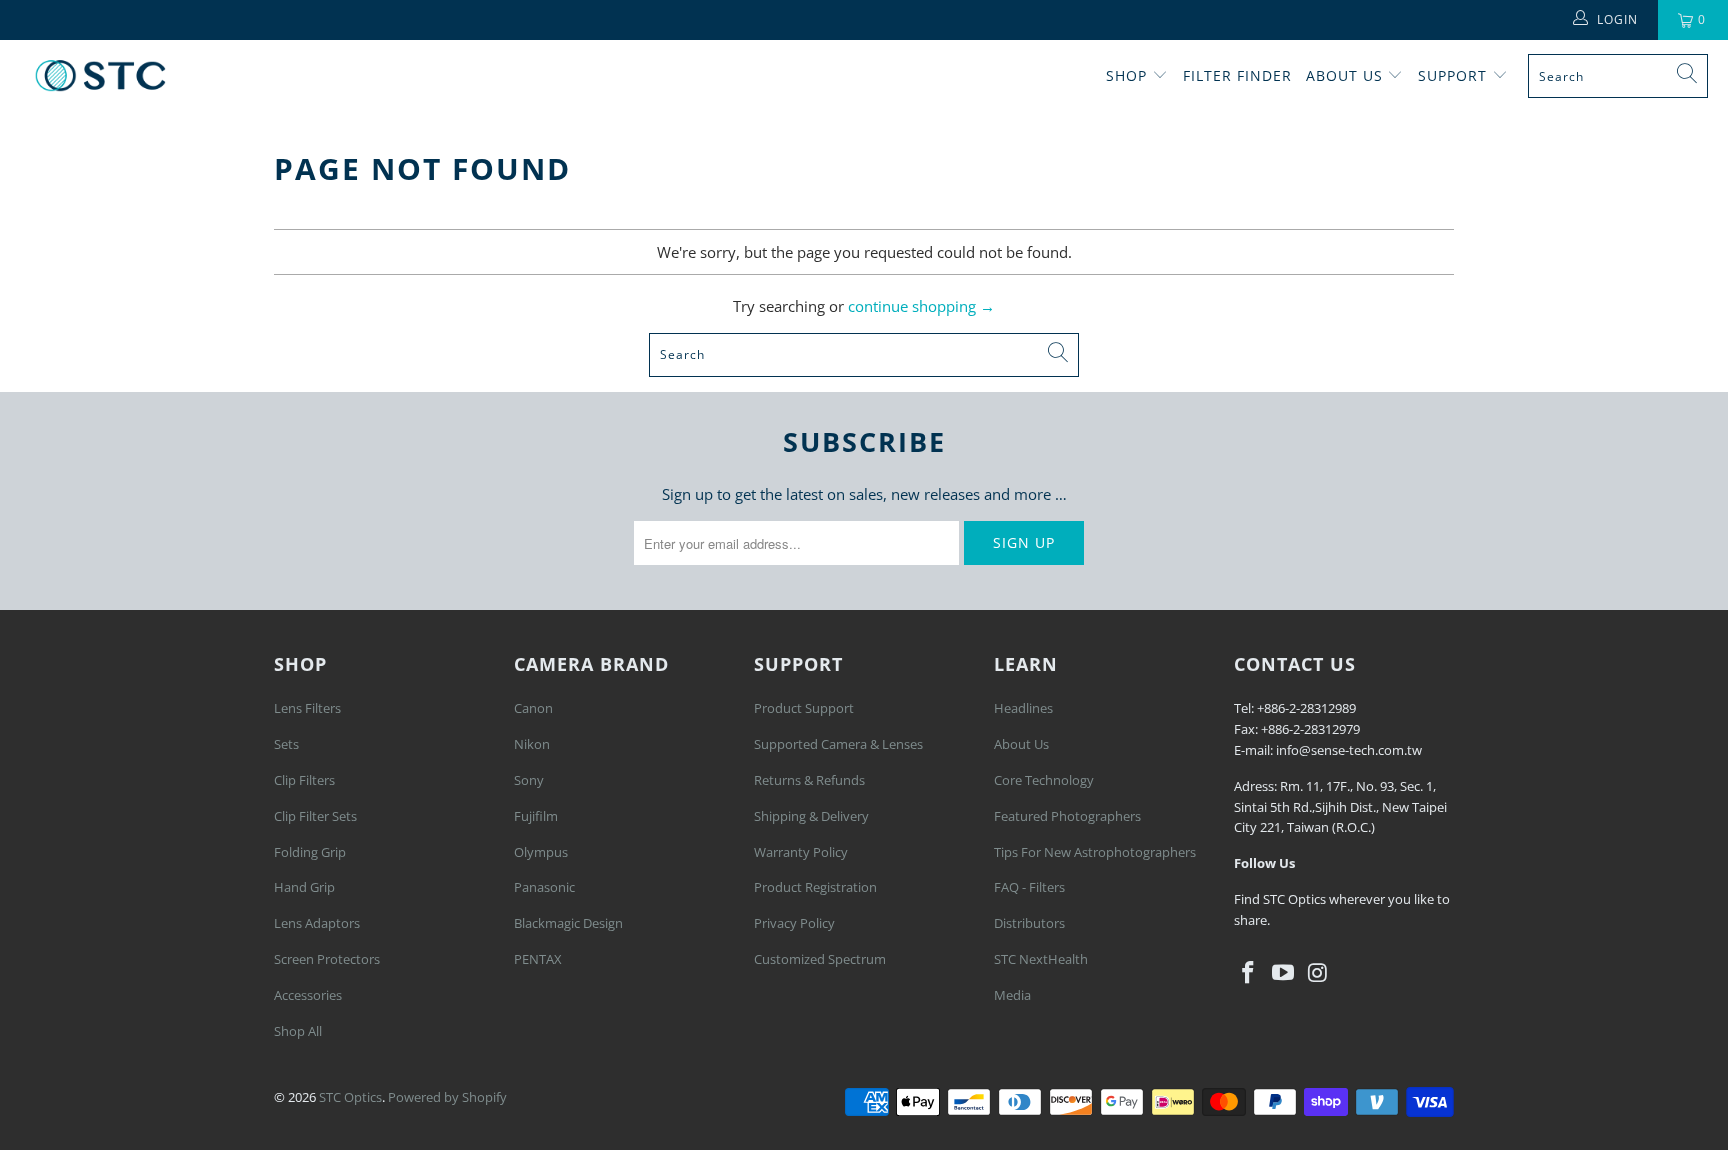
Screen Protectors (327, 959)
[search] (1618, 76)
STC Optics (350, 1097)
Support (1455, 75)
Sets (286, 744)
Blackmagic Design (568, 923)
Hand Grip (304, 887)
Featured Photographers (1067, 816)
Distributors (1029, 923)
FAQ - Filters (1029, 887)
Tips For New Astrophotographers (1095, 852)
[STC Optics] (100, 76)
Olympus (541, 852)
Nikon (532, 744)
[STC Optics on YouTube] (1284, 973)
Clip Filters (304, 780)
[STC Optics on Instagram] (1318, 973)
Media (1012, 995)
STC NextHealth (1041, 959)
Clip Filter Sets (315, 816)
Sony (529, 780)
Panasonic (544, 887)
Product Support (804, 708)
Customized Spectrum (820, 959)
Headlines (1023, 708)
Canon (533, 708)
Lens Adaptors (317, 923)
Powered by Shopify (447, 1097)
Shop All (298, 1031)
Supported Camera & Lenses (838, 744)
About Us (1347, 75)
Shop (1126, 75)
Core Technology (1044, 780)
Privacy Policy (794, 923)
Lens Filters (307, 708)
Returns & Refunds (809, 780)
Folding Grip (310, 852)
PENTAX (538, 959)
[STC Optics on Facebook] (1249, 973)
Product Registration (815, 887)
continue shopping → (921, 306)
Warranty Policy (801, 852)
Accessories (308, 995)
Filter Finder (1237, 75)
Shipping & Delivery (811, 816)
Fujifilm (536, 816)
